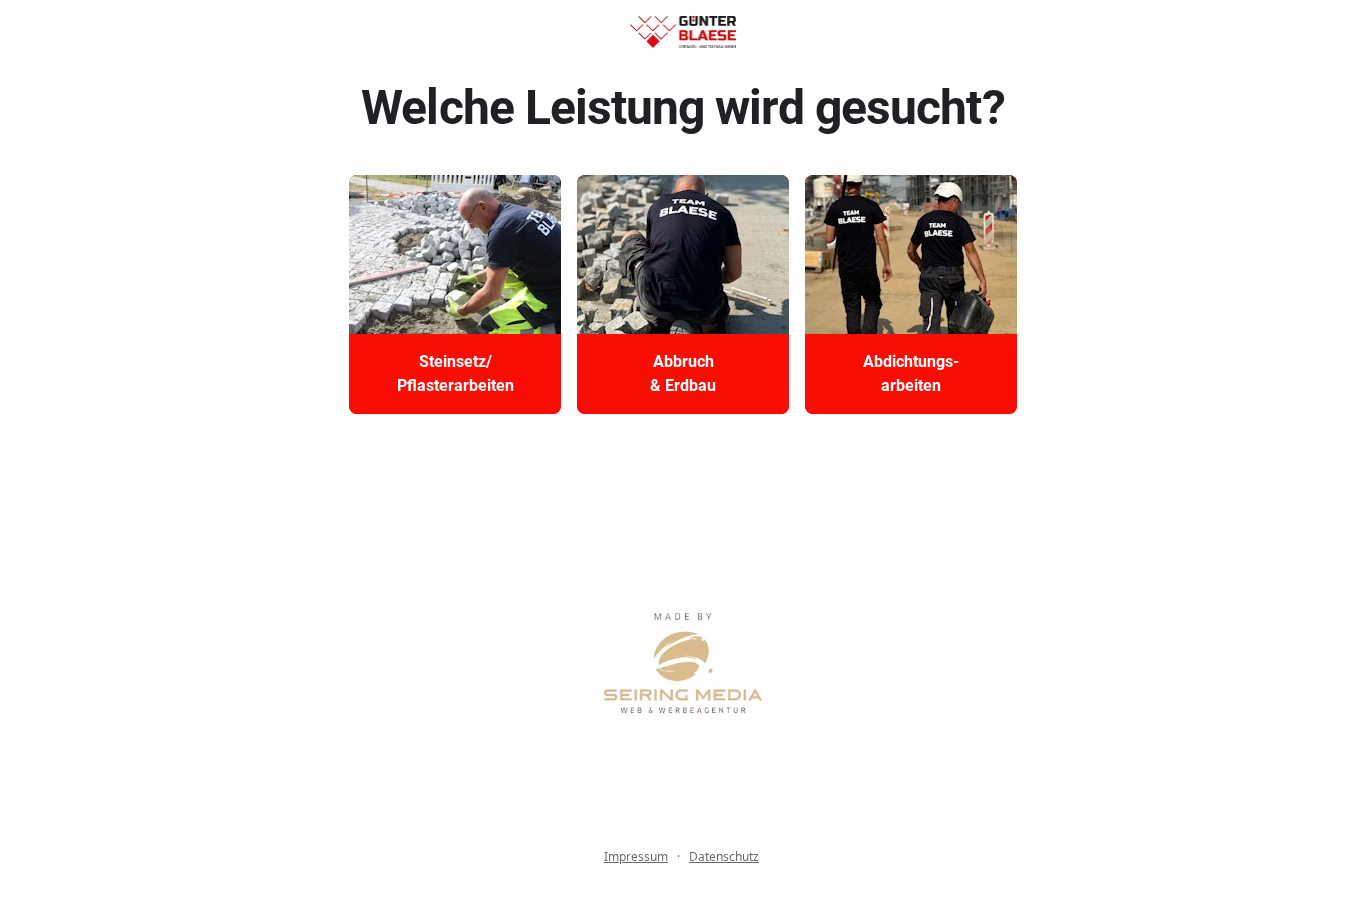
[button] (455, 294)
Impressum (636, 856)
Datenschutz (724, 856)
